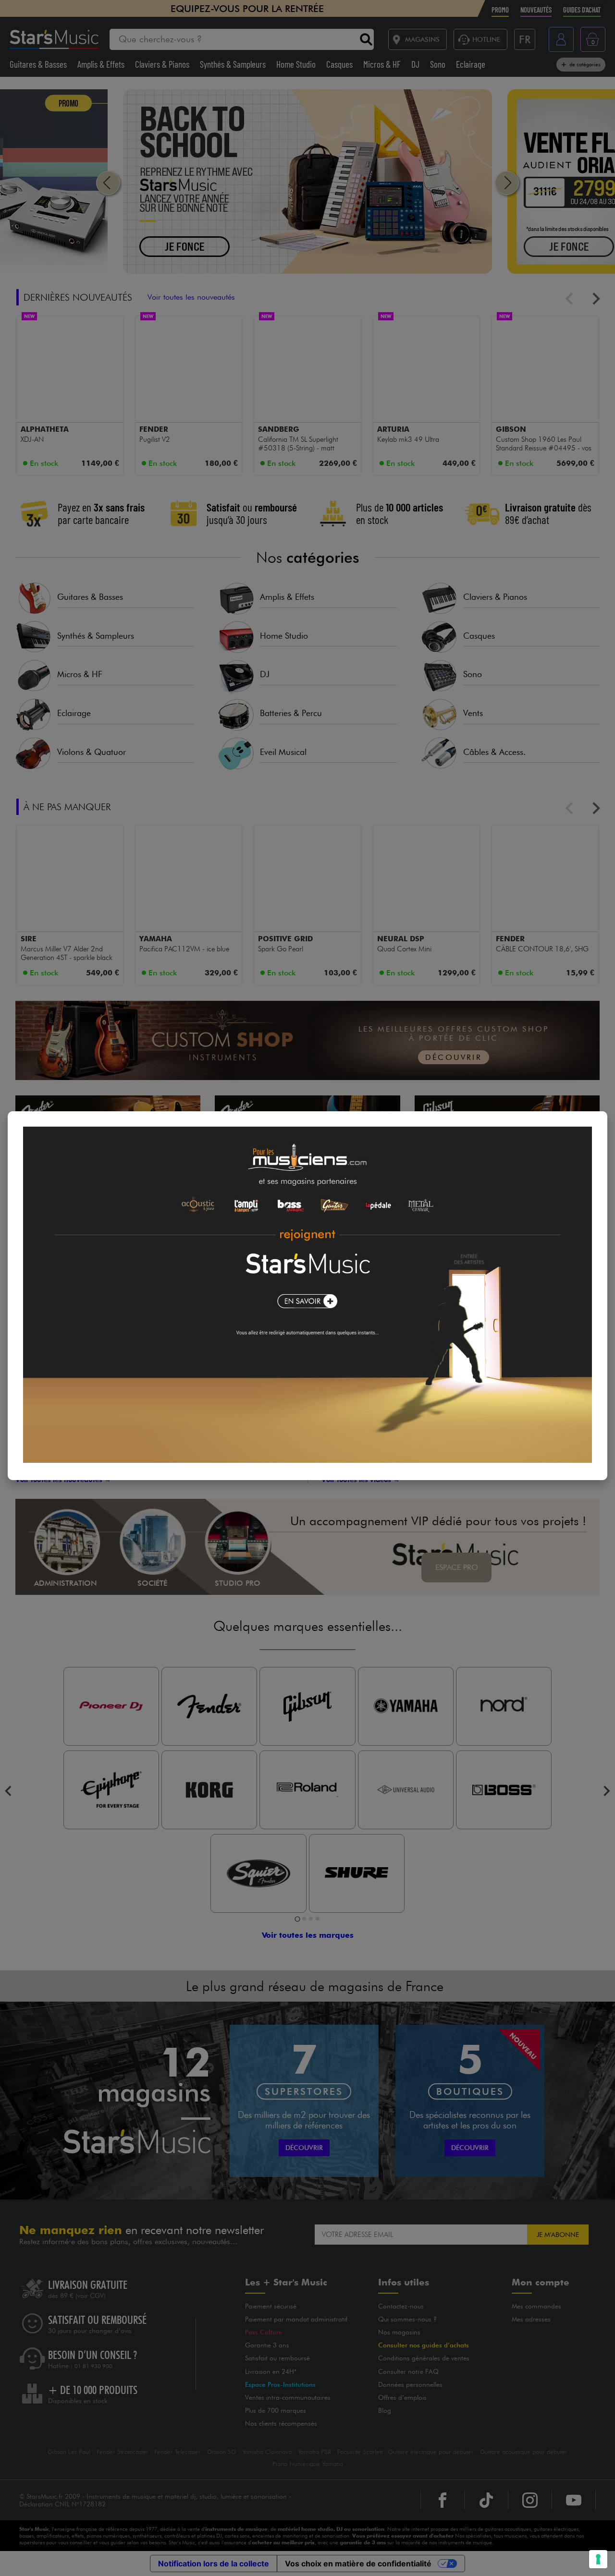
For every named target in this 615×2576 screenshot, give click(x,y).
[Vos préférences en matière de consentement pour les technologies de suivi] (598, 2559)
